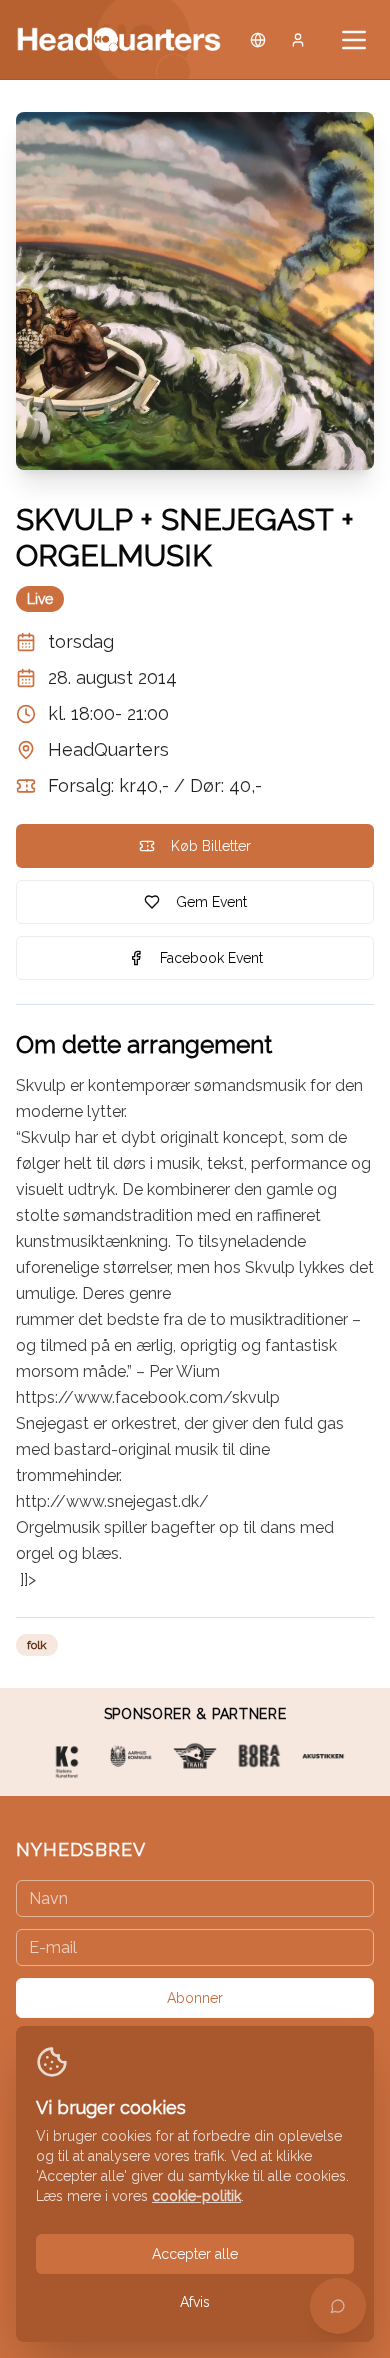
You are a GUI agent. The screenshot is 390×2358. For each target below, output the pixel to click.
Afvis (195, 2302)
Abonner (195, 1998)
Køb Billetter (211, 846)
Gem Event (211, 902)
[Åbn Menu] (354, 40)
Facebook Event (211, 958)
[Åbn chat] (338, 2306)
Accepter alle (195, 2254)
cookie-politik (196, 2196)
